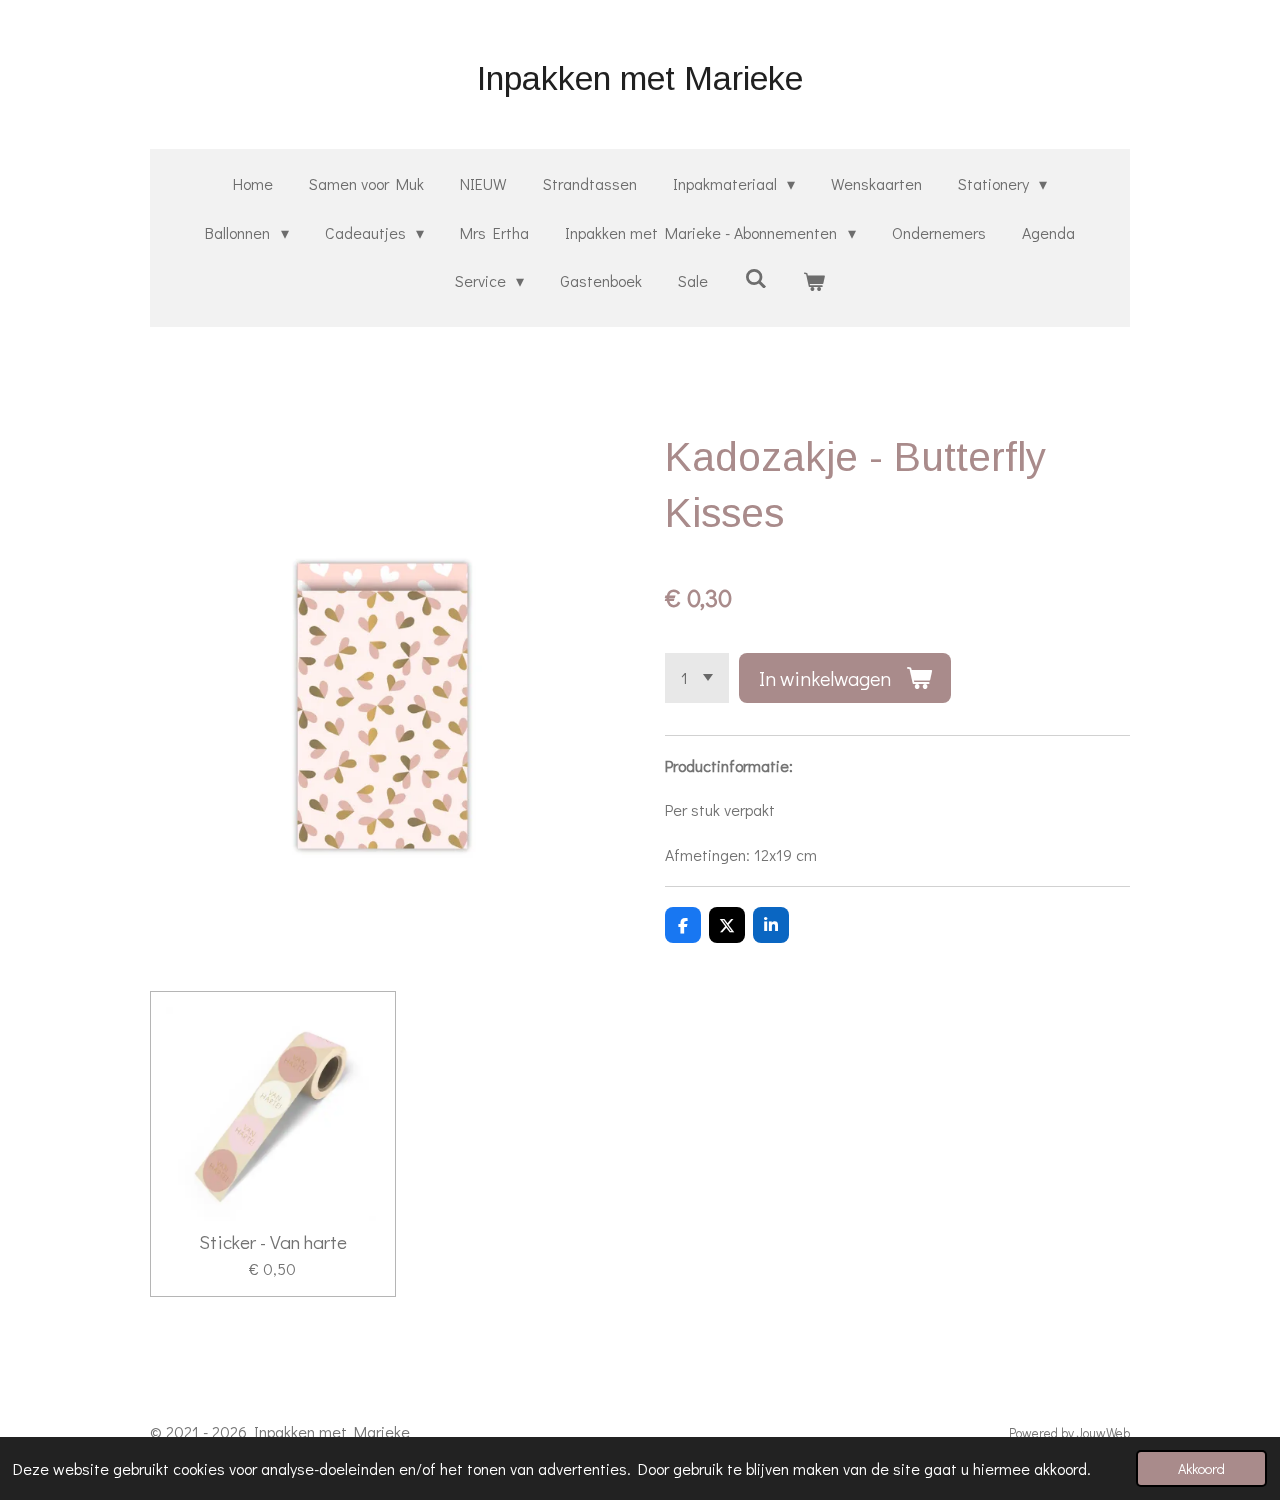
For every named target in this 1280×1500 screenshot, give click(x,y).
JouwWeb (1103, 1433)
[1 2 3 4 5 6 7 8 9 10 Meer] (697, 678)
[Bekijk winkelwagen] (814, 281)
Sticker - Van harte (273, 1242)
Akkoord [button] (1201, 1468)
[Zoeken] (755, 277)
